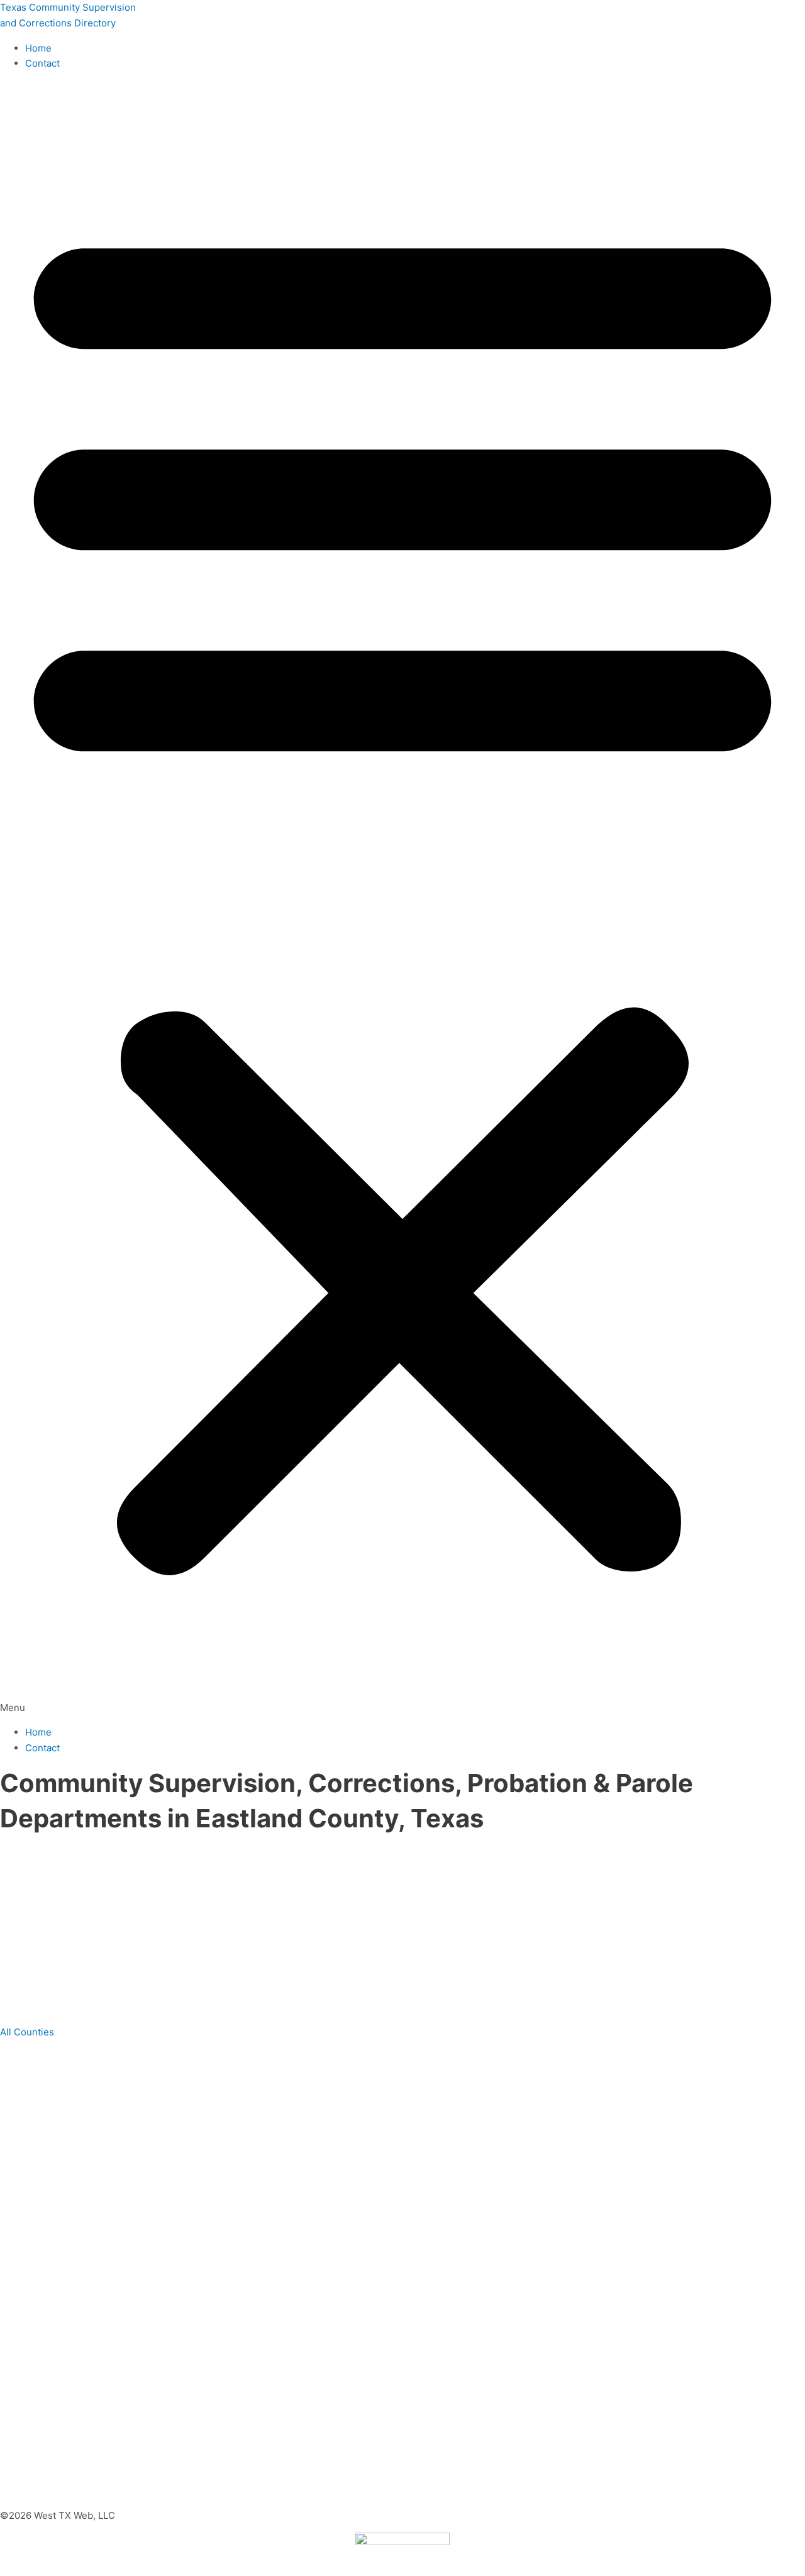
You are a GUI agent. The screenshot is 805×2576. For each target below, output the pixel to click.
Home (38, 48)
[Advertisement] (390, 1930)
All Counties (27, 2032)
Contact (42, 63)
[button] (402, 898)
